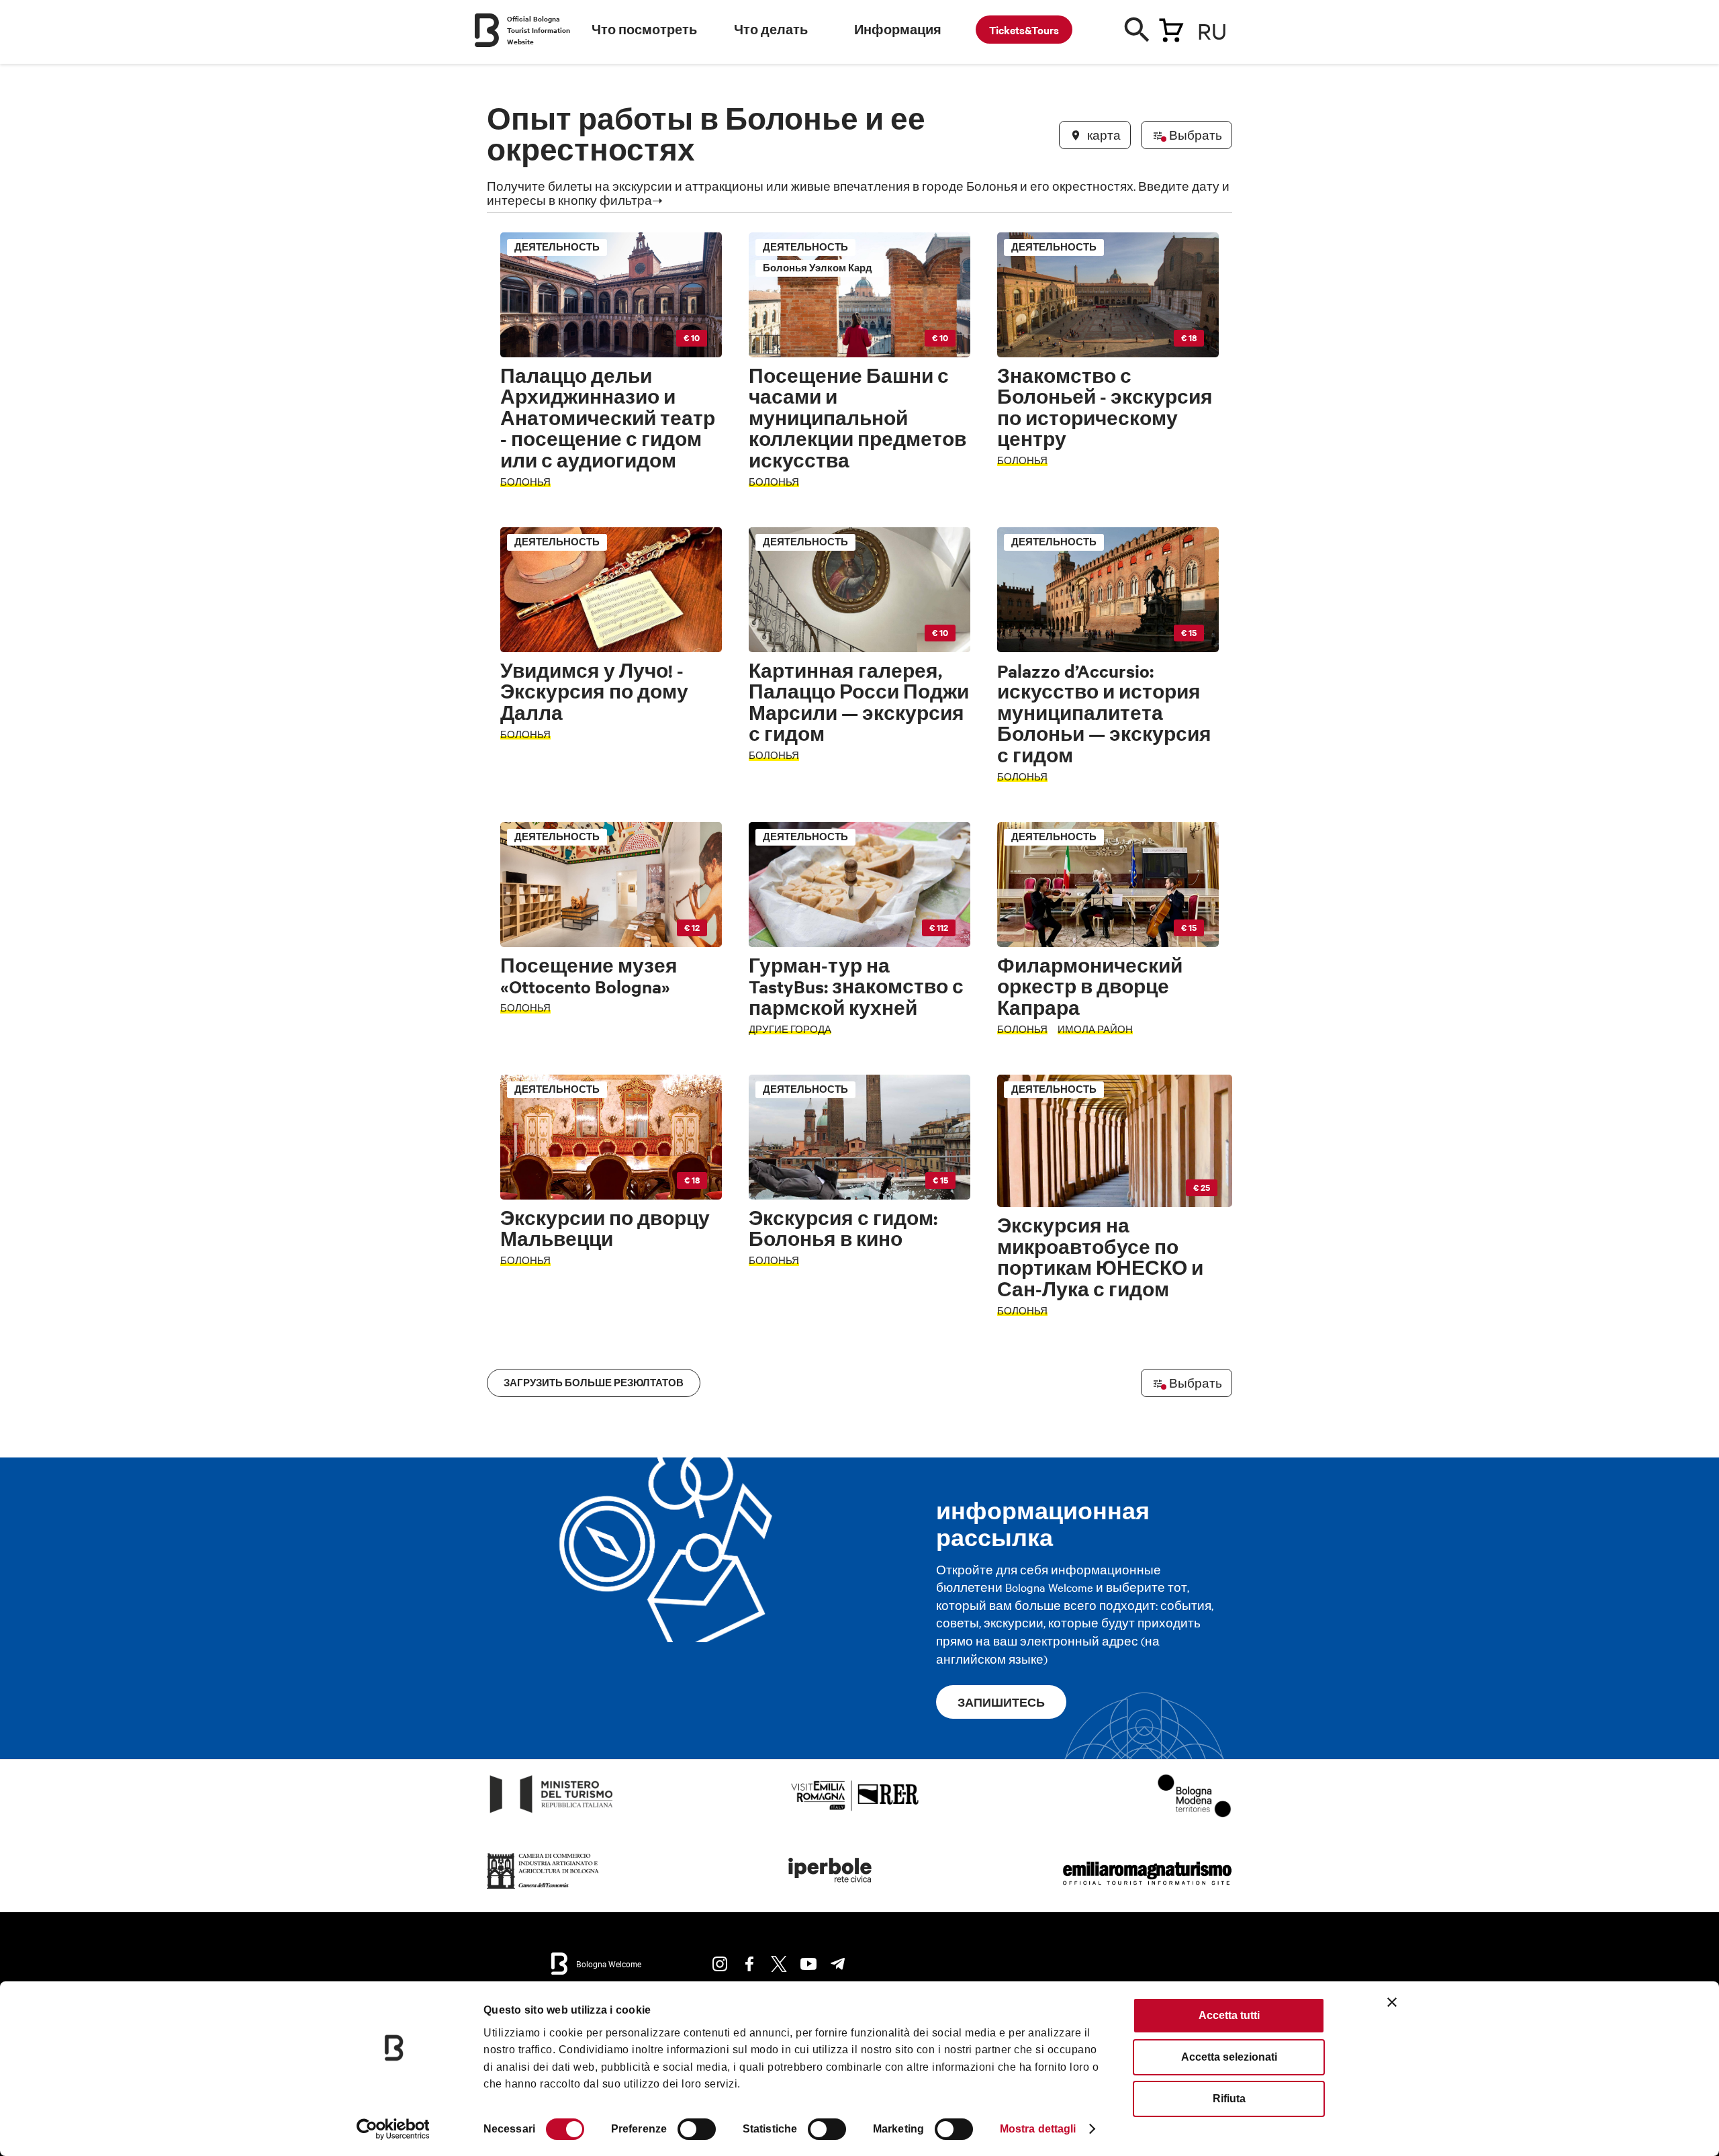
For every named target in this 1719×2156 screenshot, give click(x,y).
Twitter (779, 1964)
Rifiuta (1229, 2099)
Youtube (808, 1964)
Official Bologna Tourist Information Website (539, 30)
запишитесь (1001, 1702)
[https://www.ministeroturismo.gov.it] (552, 1813)
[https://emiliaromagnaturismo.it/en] (1147, 1889)
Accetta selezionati (1229, 2057)
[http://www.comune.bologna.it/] (831, 1889)
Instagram (720, 1964)
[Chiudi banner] (1392, 2002)
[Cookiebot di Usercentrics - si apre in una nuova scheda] (393, 2129)
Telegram (838, 1964)
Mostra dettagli (1038, 2129)
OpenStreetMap (1126, 1338)
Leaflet (1075, 1338)
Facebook (749, 1964)
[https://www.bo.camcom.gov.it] (543, 1889)
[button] (505, 905)
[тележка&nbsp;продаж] (1171, 28)
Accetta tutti (1229, 2015)
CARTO (1216, 1338)
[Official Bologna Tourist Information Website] (487, 30)
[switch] (697, 2129)
